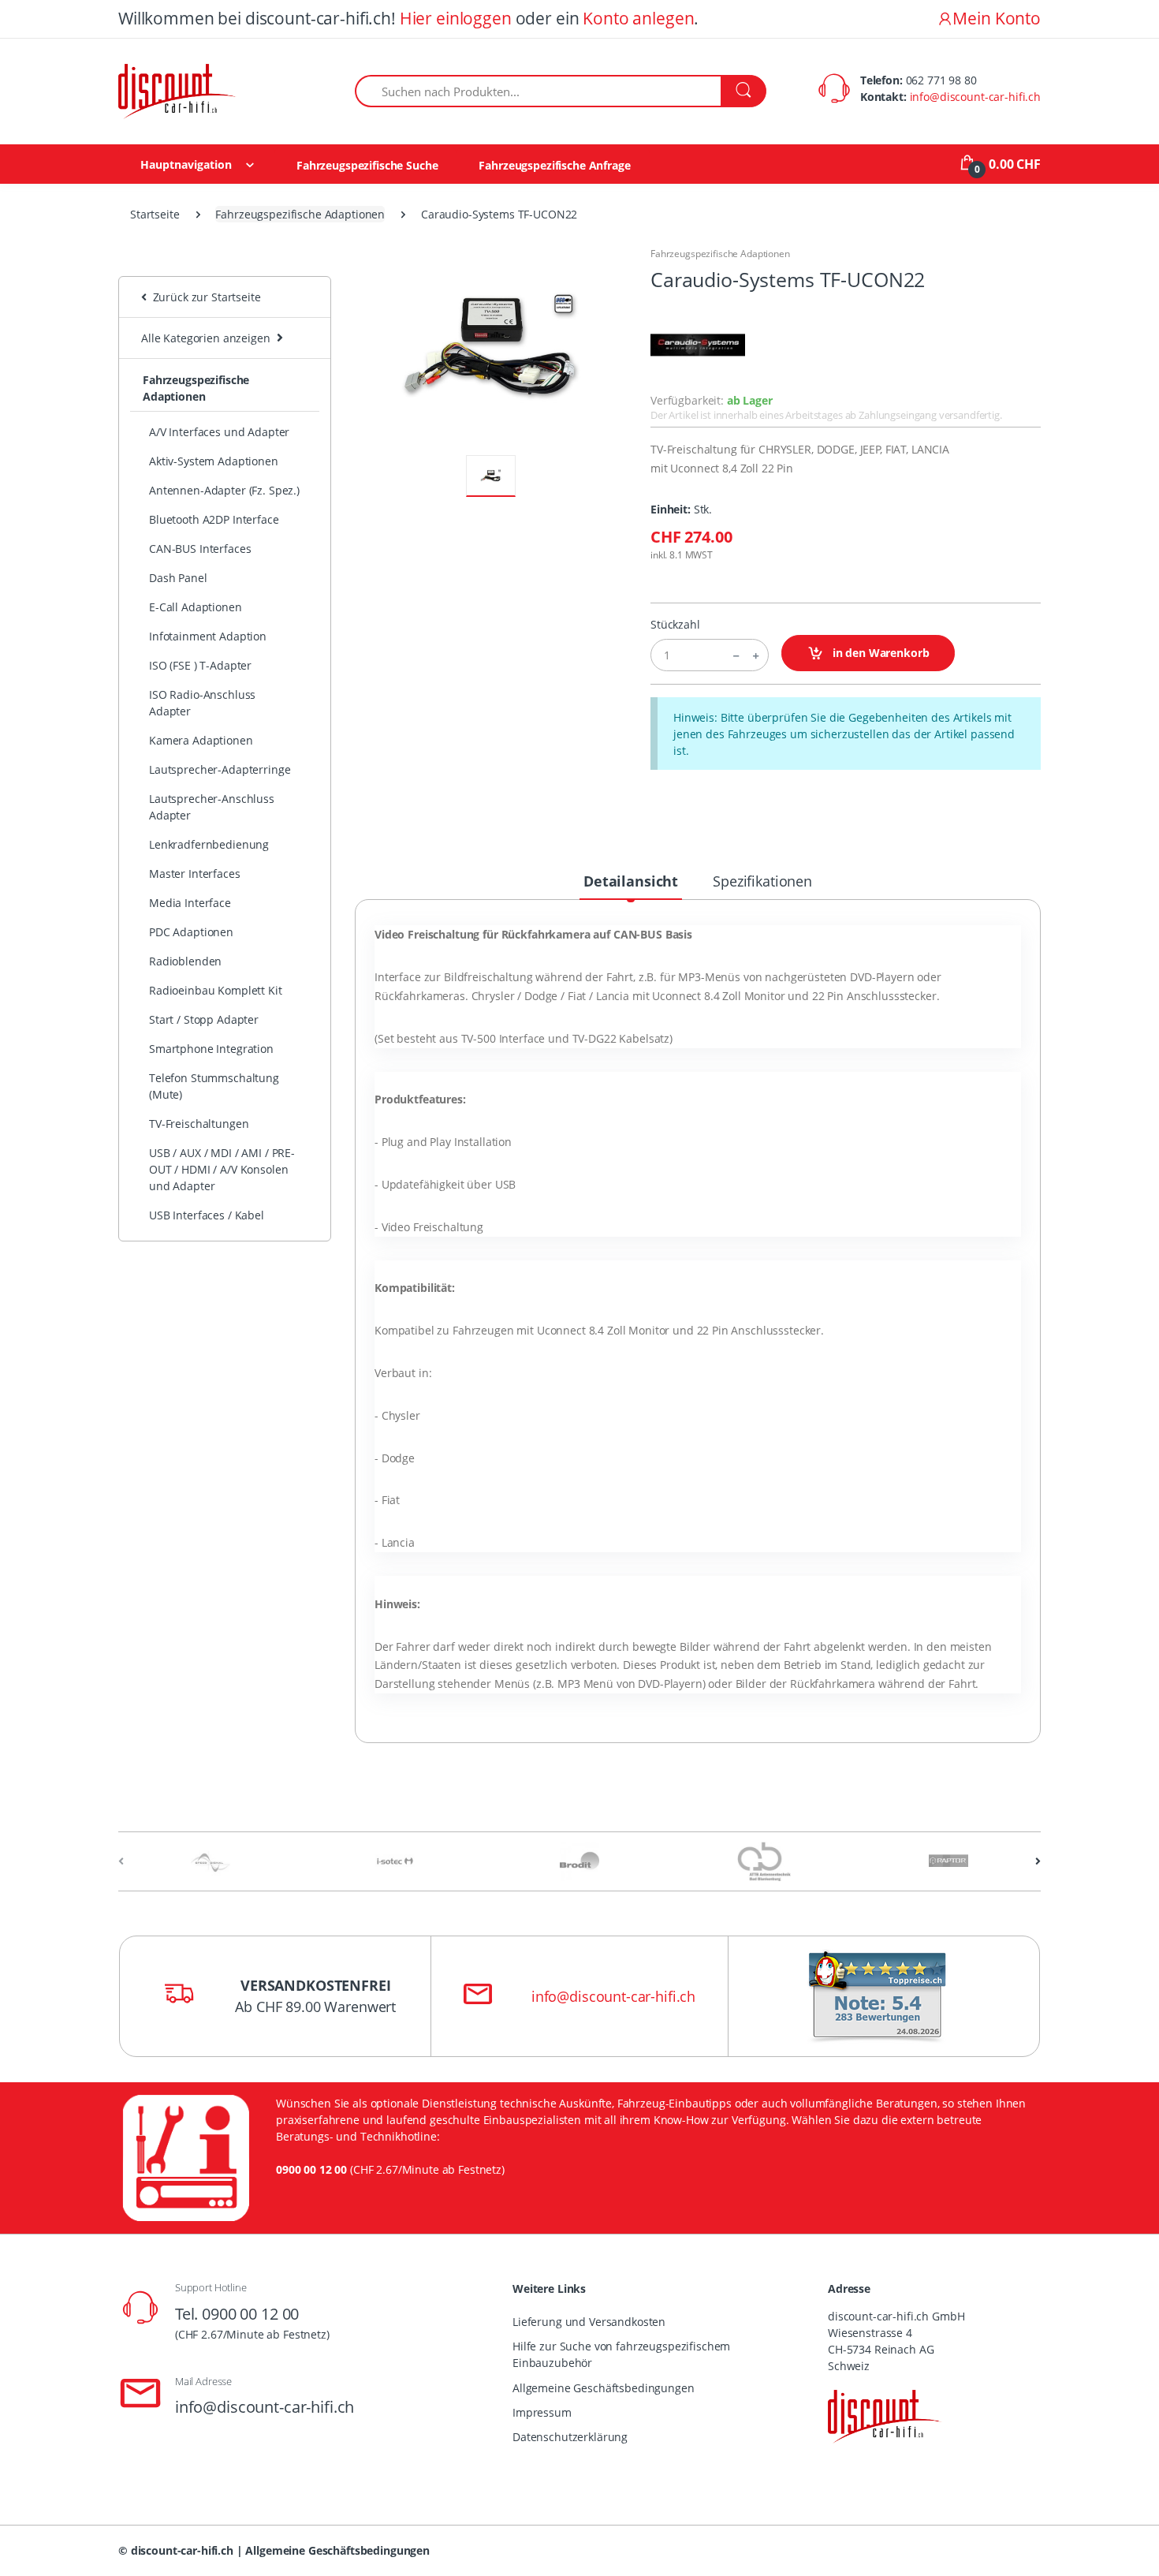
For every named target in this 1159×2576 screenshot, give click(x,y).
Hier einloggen (456, 18)
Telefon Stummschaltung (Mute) (214, 1086)
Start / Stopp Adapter (204, 1019)
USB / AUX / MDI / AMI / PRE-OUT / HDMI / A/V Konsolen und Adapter (222, 1169)
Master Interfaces (195, 874)
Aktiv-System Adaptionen (214, 461)
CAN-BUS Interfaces (200, 549)
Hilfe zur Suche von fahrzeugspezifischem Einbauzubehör (621, 2354)
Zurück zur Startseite (204, 297)
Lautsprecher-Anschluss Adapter (212, 807)
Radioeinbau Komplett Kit (216, 990)
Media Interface (190, 903)
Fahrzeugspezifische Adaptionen (300, 214)
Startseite (155, 214)
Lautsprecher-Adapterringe (220, 769)
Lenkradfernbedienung (209, 844)
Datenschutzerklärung (570, 2437)
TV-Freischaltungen (199, 1124)
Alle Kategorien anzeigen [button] (206, 338)
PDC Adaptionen (191, 932)
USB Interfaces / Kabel (207, 1215)
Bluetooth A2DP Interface (214, 519)
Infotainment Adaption (208, 636)
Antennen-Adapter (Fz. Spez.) (224, 490)
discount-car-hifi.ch (182, 2550)
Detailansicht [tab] (631, 881)
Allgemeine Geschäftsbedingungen (604, 2388)
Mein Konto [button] (997, 18)
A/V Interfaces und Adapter (219, 432)
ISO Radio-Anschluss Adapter (202, 703)
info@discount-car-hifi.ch (975, 97)
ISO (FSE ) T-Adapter (200, 665)
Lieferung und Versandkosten (589, 2322)
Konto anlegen (638, 18)
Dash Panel (178, 578)
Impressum (542, 2412)
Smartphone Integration (211, 1049)
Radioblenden (185, 961)
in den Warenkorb (879, 653)
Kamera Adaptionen (201, 740)
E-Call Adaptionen (196, 607)
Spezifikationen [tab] (762, 881)
